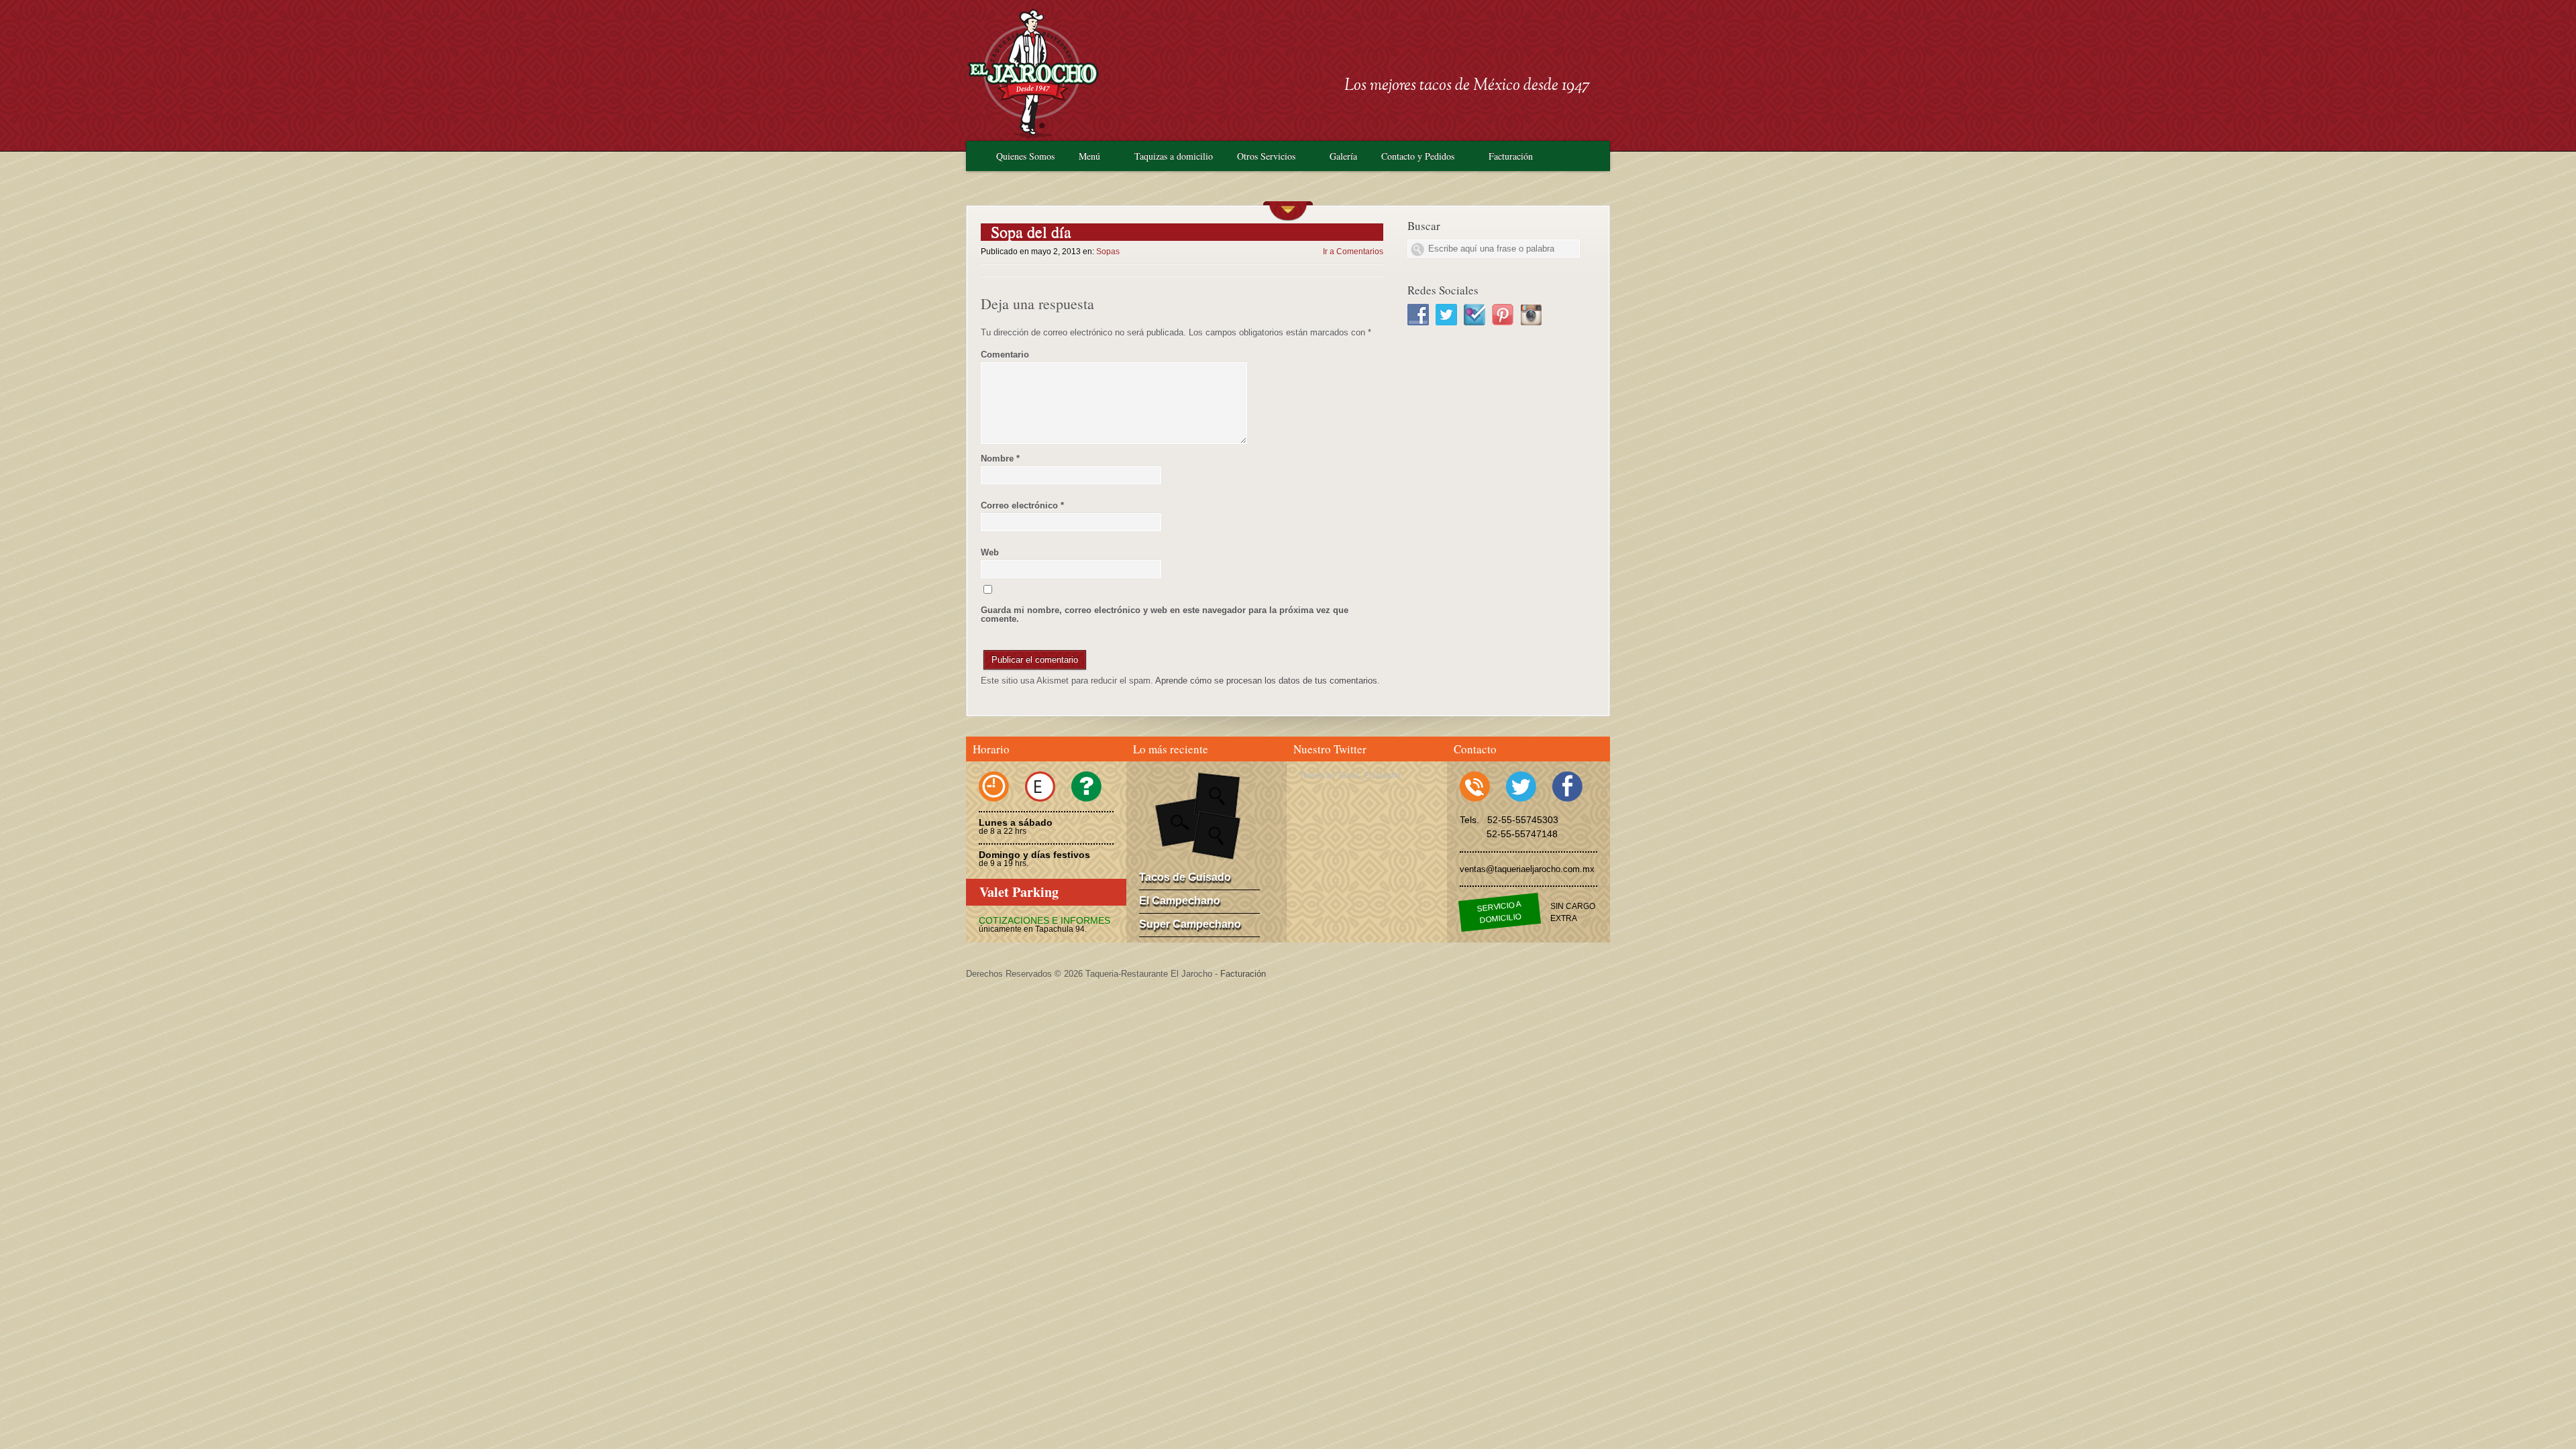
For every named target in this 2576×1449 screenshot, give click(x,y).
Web (990, 552)
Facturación (1511, 156)
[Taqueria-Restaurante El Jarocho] (1033, 135)
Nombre (1000, 459)
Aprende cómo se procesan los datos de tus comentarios (1266, 681)
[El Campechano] (1217, 795)
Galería (1343, 156)
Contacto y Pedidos (1418, 156)
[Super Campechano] (1216, 835)
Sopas (1108, 252)
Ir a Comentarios (1353, 252)
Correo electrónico (1022, 505)
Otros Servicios (1266, 156)
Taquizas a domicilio (1174, 156)
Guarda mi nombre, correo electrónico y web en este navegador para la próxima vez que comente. (1165, 614)
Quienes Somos (1025, 156)
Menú (1089, 156)
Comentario (1005, 355)
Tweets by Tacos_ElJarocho (1350, 775)
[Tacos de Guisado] (1179, 822)
